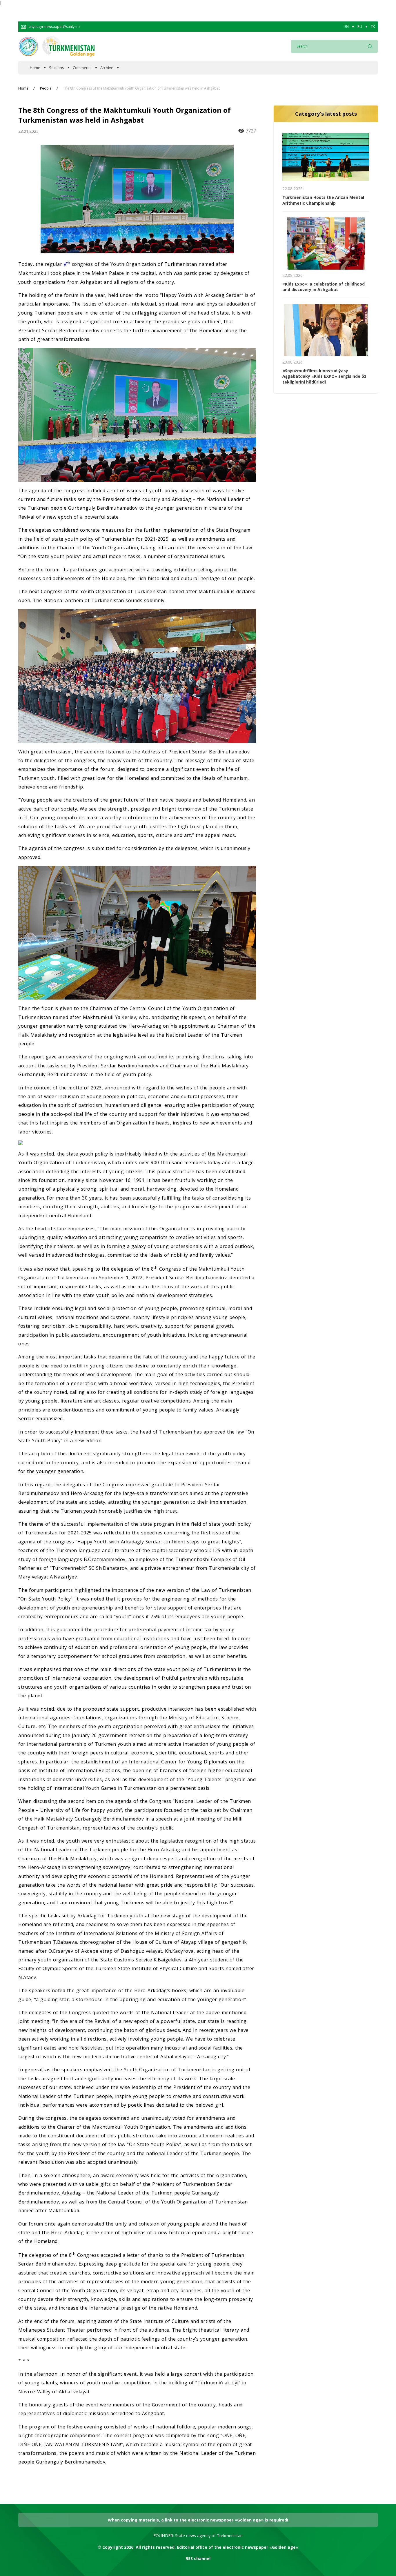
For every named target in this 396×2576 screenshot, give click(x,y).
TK (373, 27)
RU (360, 27)
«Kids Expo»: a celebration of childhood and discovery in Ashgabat (324, 287)
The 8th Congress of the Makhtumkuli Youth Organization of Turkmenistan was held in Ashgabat (141, 88)
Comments (82, 68)
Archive (107, 68)
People (46, 88)
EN (347, 27)
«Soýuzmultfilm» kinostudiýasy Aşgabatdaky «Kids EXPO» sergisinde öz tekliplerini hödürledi (324, 376)
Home (35, 68)
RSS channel (198, 2558)
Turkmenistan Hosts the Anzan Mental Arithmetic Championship (323, 200)
